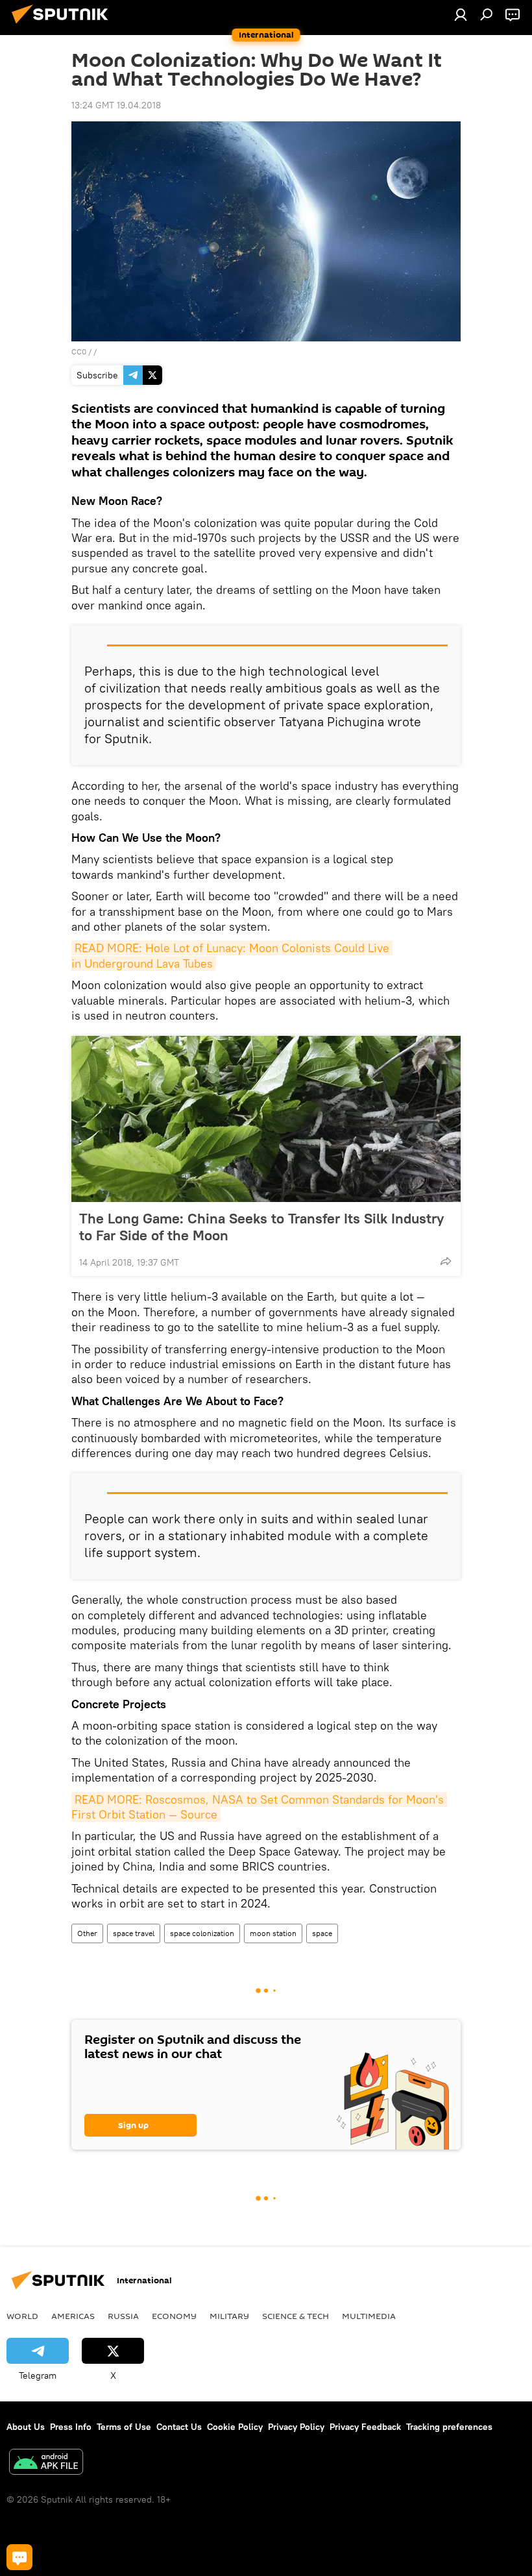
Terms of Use (124, 2427)
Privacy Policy (296, 2427)
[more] (446, 1261)
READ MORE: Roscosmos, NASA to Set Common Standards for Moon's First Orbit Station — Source (259, 1807)
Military (229, 2316)
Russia (123, 2316)
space (322, 1933)
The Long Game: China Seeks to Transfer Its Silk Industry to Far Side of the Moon (261, 1227)
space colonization (202, 1933)
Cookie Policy (235, 2427)
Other (87, 1933)
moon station (273, 1933)
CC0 (79, 351)
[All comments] (19, 2557)
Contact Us (179, 2427)
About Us (26, 2427)
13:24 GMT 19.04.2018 (116, 105)
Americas (73, 2316)
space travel (134, 1933)
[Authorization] (461, 14)
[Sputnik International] (64, 25)
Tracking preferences (449, 2427)
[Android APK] (46, 2463)
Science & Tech (296, 2316)
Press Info (71, 2427)
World (22, 2316)
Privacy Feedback (365, 2427)
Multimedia (369, 2316)
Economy (174, 2316)
